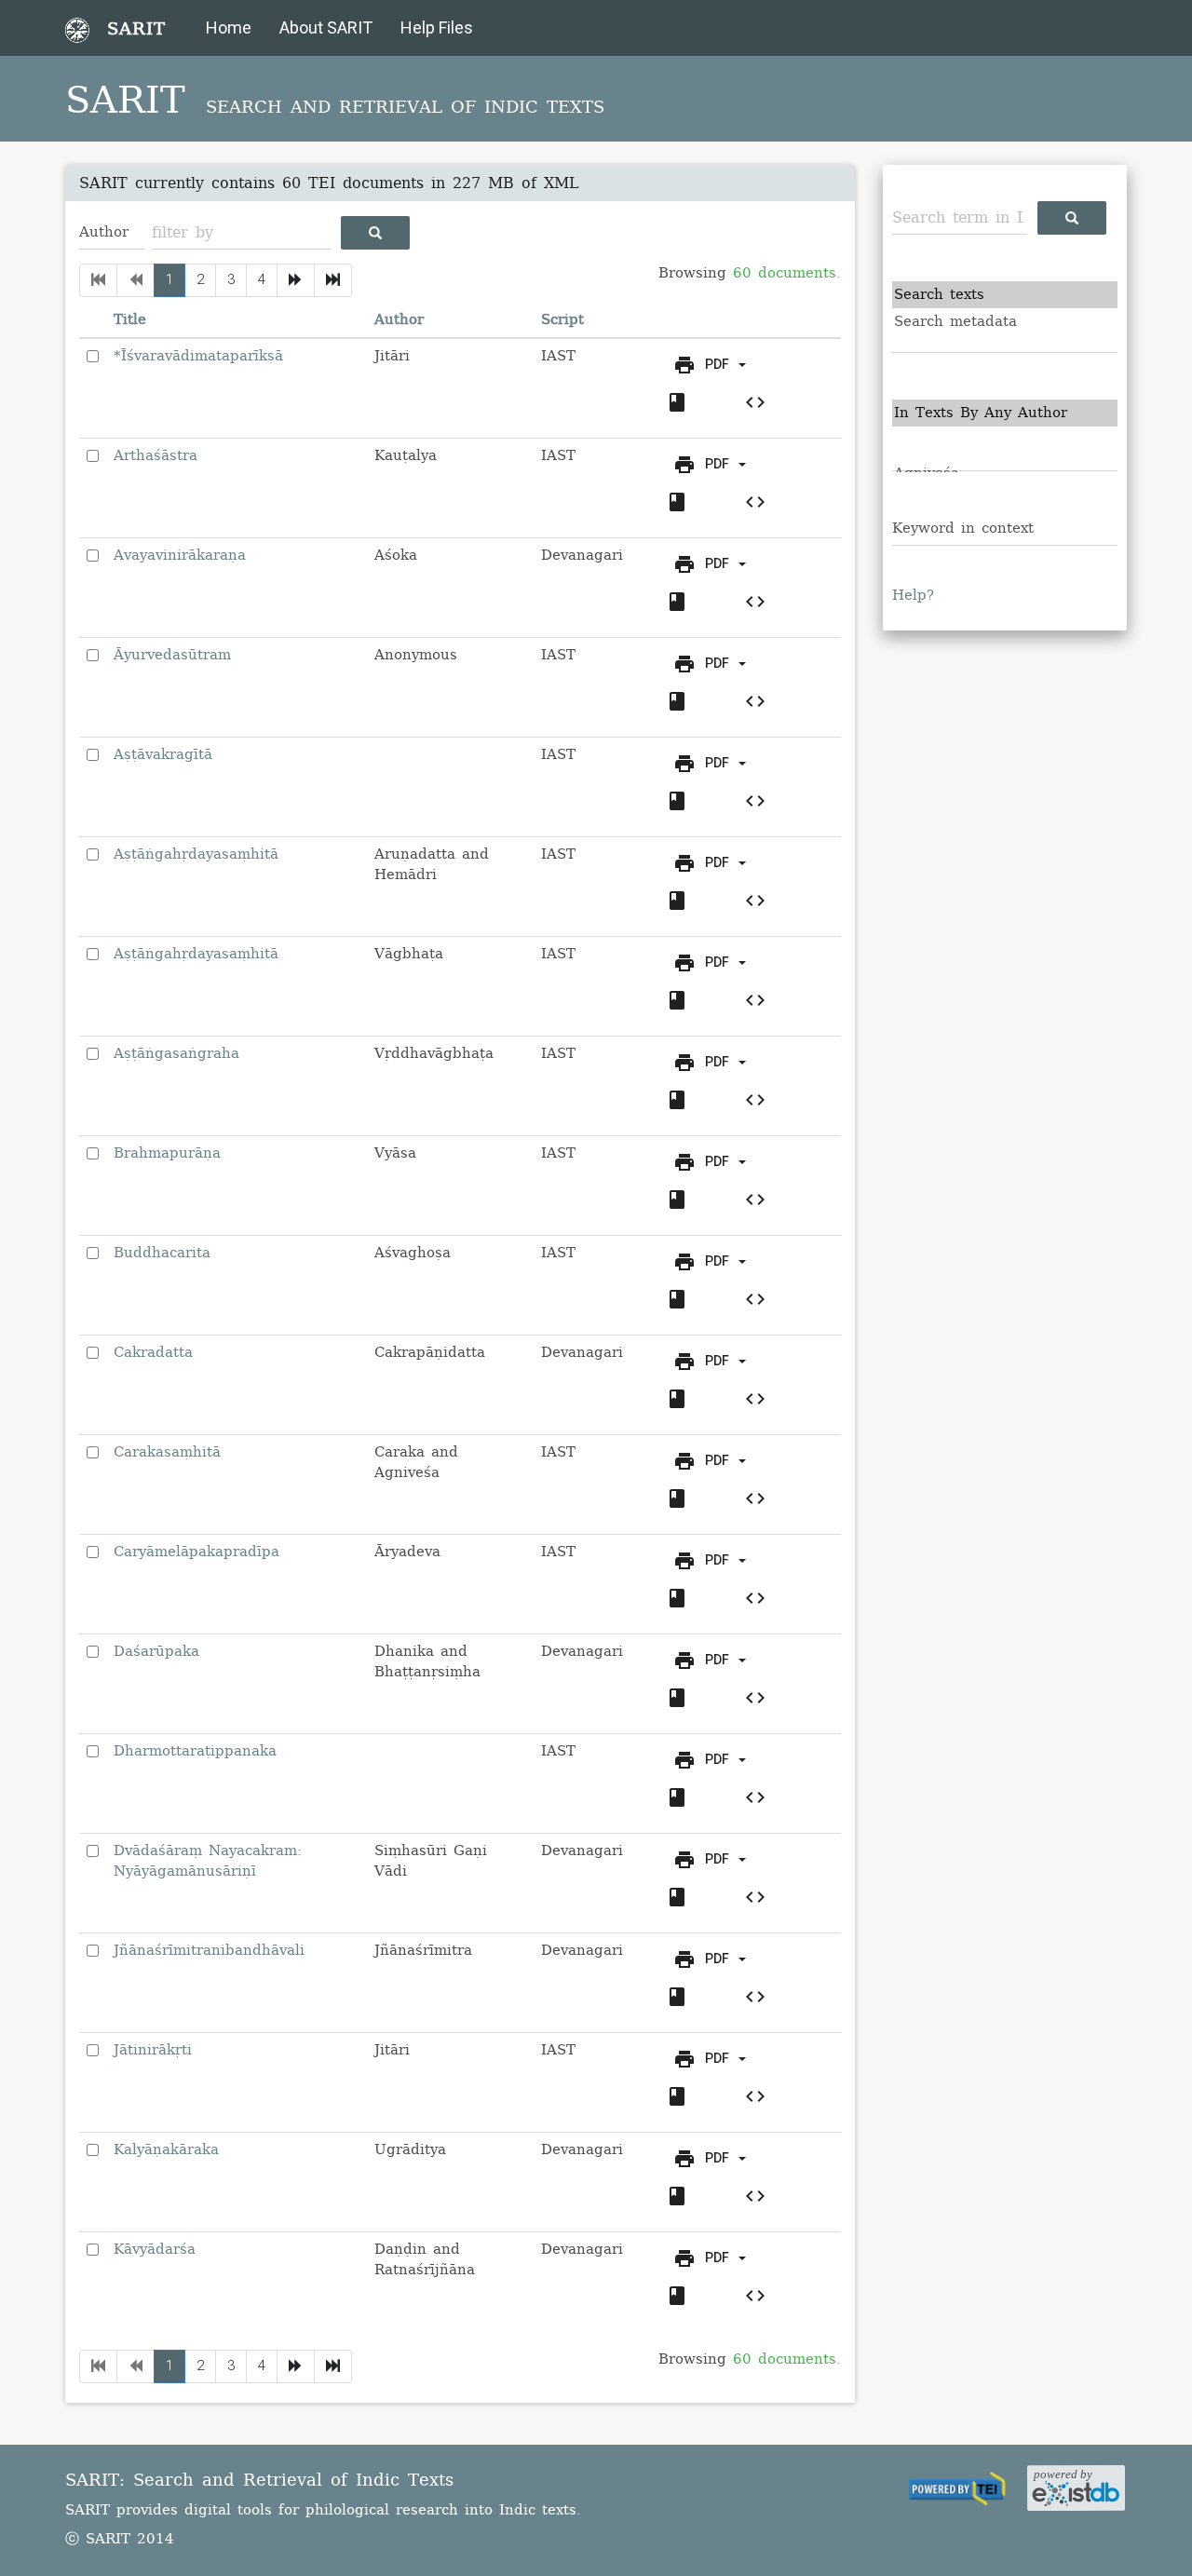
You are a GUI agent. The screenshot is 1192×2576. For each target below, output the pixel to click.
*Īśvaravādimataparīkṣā (198, 356)
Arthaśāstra (156, 455)
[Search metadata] (1005, 322)
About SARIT (326, 27)
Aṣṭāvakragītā (163, 754)
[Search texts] (1005, 295)
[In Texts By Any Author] (1005, 413)
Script (562, 319)
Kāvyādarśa (155, 2249)
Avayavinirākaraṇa (180, 555)
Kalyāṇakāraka (166, 2149)
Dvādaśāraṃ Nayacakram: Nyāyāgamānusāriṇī (208, 1860)
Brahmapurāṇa (167, 1153)
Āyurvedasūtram (172, 655)
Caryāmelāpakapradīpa (196, 1552)
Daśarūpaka (156, 1651)
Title (130, 319)
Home (229, 27)
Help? (913, 595)
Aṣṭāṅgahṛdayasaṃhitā (196, 854)
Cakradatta (153, 1352)
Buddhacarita (162, 1253)
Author (399, 319)
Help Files (437, 27)
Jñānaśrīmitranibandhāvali (209, 1950)
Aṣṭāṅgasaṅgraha (176, 1053)
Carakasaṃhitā (167, 1452)
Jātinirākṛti (153, 2050)
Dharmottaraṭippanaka (195, 1751)
